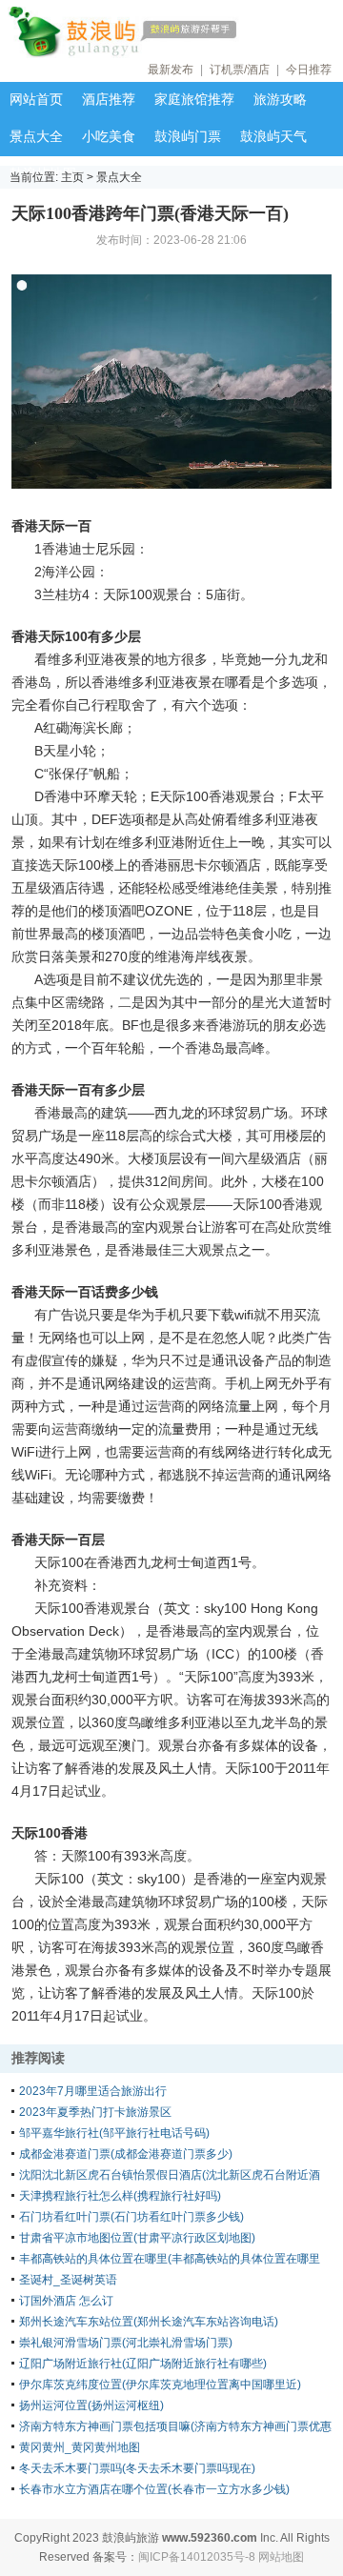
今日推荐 (309, 70)
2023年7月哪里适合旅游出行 (93, 2091)
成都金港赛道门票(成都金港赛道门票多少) (126, 2154)
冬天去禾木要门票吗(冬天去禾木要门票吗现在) (137, 2468)
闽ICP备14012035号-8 (197, 2557)
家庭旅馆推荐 (194, 99)
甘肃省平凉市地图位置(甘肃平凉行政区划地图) (137, 2238)
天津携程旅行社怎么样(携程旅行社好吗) (120, 2196)
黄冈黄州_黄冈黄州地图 (80, 2447)
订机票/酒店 (240, 70)
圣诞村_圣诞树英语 (68, 2280)
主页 (72, 177)
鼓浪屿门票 (188, 136)
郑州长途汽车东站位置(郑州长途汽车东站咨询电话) (149, 2322)
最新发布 (171, 70)
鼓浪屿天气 (273, 136)
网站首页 (36, 99)
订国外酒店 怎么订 (66, 2301)
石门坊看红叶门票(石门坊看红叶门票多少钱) (131, 2217)
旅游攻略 (280, 99)
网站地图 (281, 2557)
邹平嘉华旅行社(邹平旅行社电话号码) (114, 2133)
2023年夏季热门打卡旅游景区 (95, 2112)
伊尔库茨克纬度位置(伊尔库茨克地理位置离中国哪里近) (160, 2385)
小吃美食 (109, 136)
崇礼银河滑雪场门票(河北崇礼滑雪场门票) (126, 2343)
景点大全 (36, 136)
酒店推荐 (109, 99)
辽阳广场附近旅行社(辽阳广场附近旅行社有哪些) (143, 2364)
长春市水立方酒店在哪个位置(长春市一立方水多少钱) (154, 2489)
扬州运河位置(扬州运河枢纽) (91, 2405)
